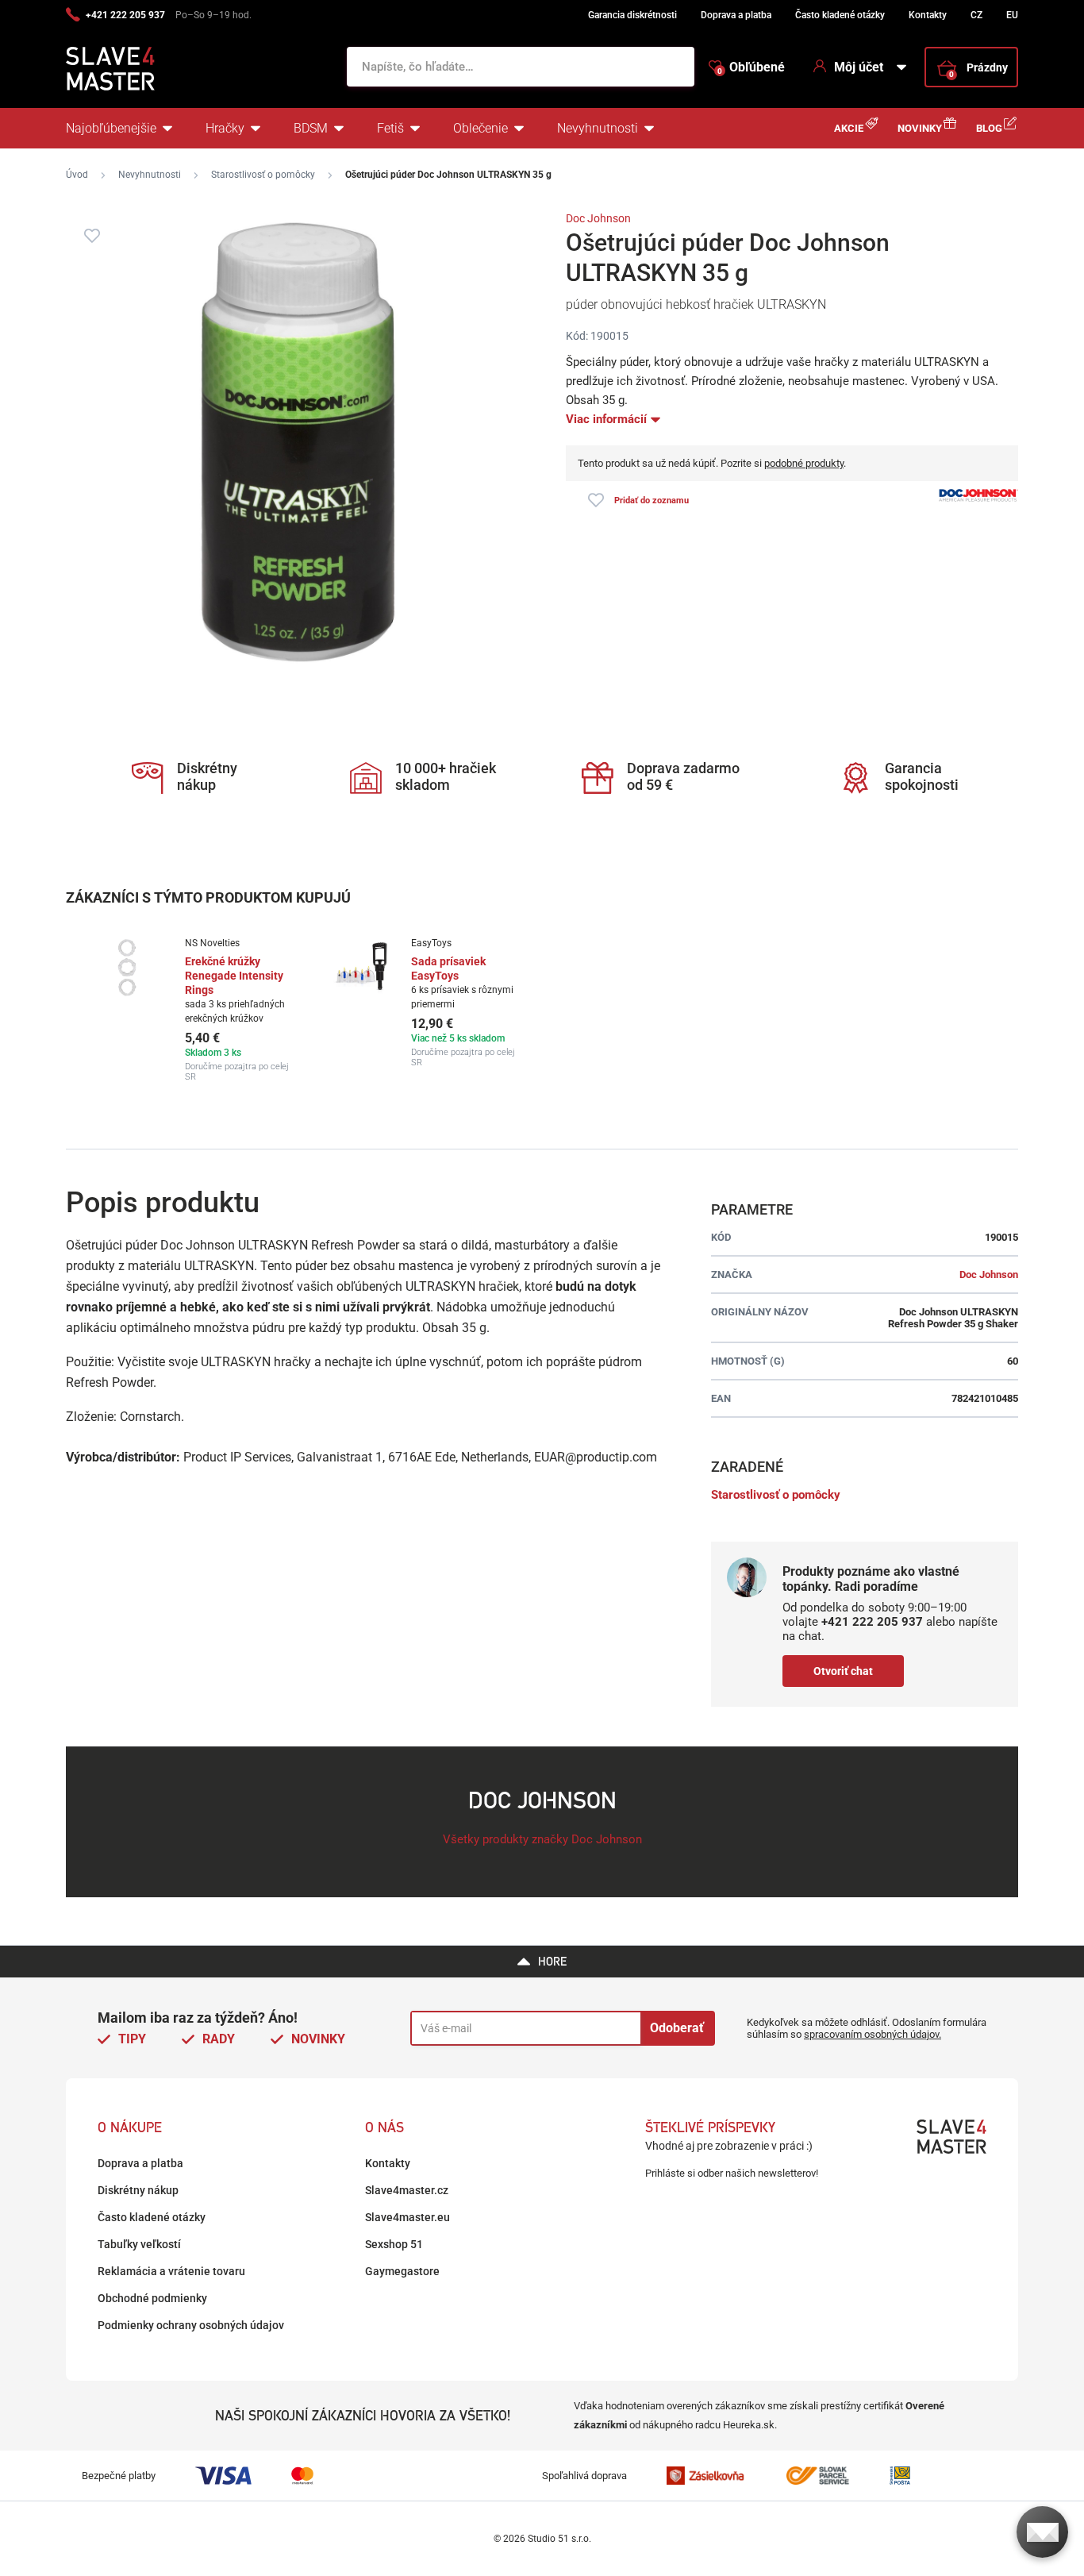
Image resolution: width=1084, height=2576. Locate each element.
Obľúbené (751, 67)
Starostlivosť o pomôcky (263, 175)
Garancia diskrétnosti (632, 15)
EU (1012, 15)
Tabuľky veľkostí (139, 2244)
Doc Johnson (598, 218)
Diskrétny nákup (138, 2190)
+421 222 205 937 (125, 15)
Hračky (225, 128)
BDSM (311, 128)
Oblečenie (480, 128)
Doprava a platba (736, 15)
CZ (976, 15)
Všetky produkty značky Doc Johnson (542, 1839)
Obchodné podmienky (152, 2298)
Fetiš (390, 128)
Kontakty (928, 15)
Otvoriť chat (843, 1671)
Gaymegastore (402, 2271)
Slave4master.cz (407, 2190)
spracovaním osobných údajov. (873, 2034)
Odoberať (677, 2028)
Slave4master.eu (407, 2217)
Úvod (77, 175)
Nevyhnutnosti (598, 128)
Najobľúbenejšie (111, 128)
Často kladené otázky (840, 15)
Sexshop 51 (394, 2244)
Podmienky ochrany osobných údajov (191, 2325)
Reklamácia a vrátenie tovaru (171, 2271)
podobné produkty (804, 463)
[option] (203, 1010)
